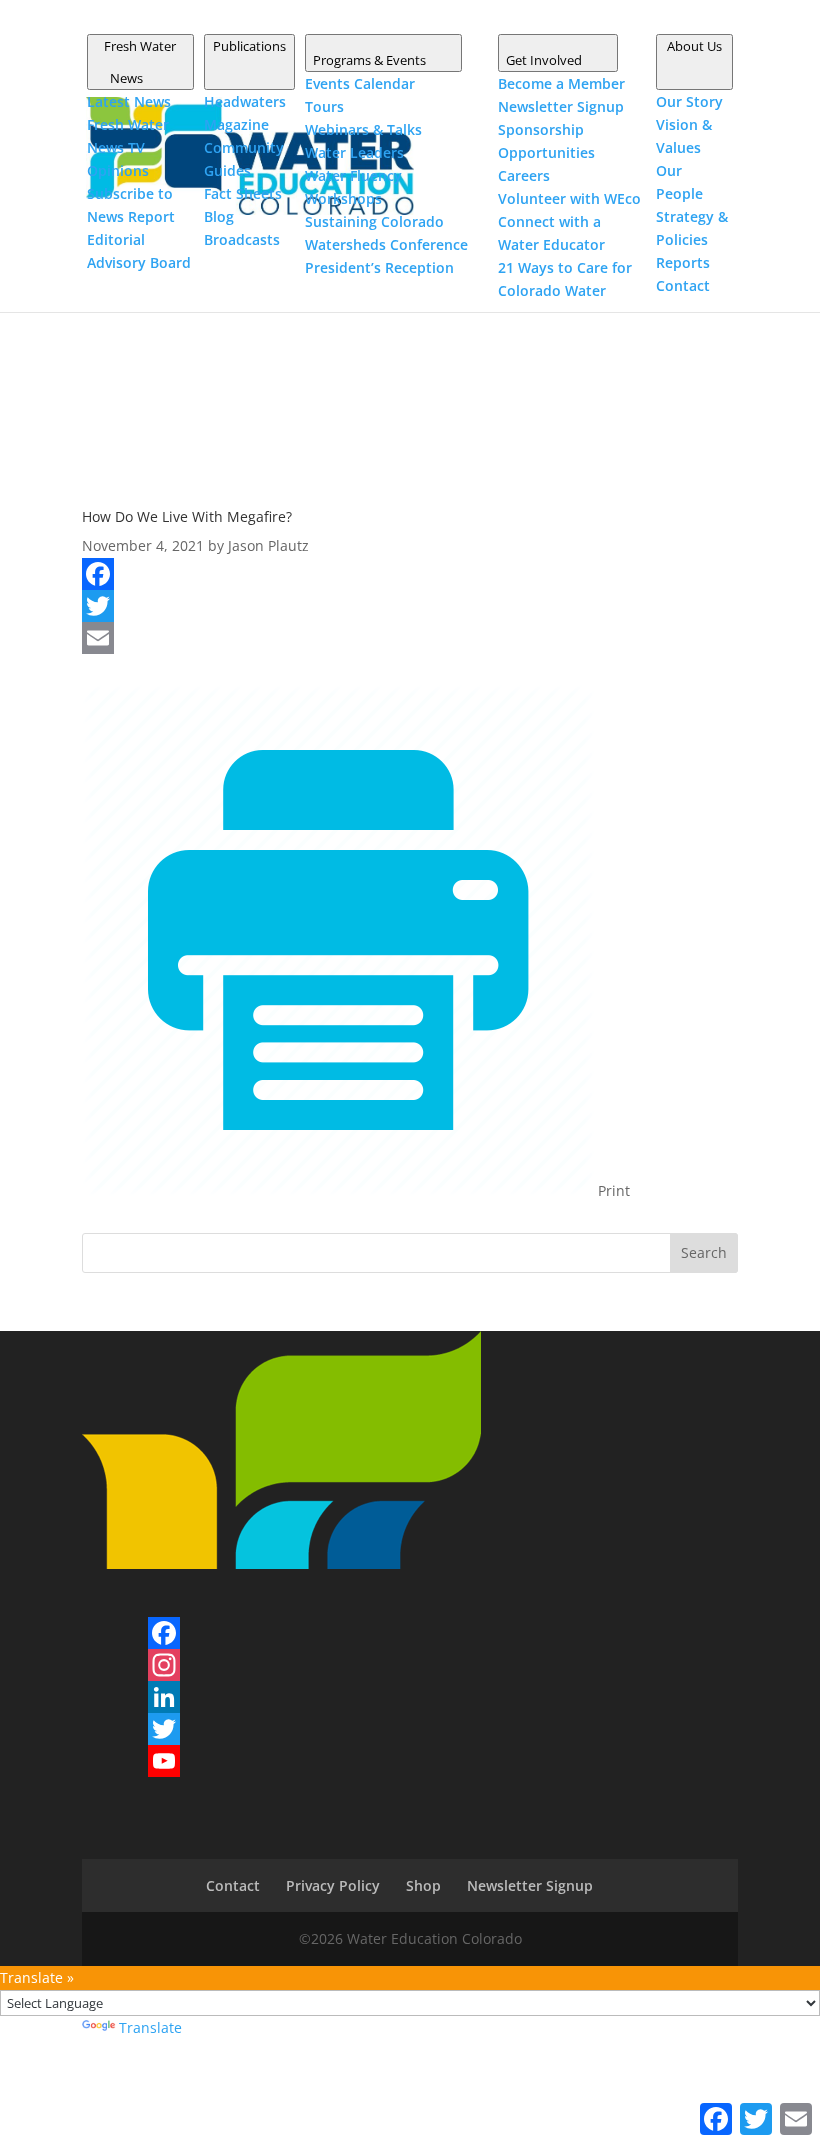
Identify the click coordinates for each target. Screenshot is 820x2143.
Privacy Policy (333, 1885)
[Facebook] (410, 574)
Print (612, 1190)
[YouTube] (164, 1761)
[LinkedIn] (164, 1697)
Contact (233, 1885)
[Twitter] (410, 606)
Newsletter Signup (530, 1885)
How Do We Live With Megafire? (187, 516)
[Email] (410, 638)
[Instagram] (164, 1665)
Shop (423, 1885)
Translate (150, 2027)
